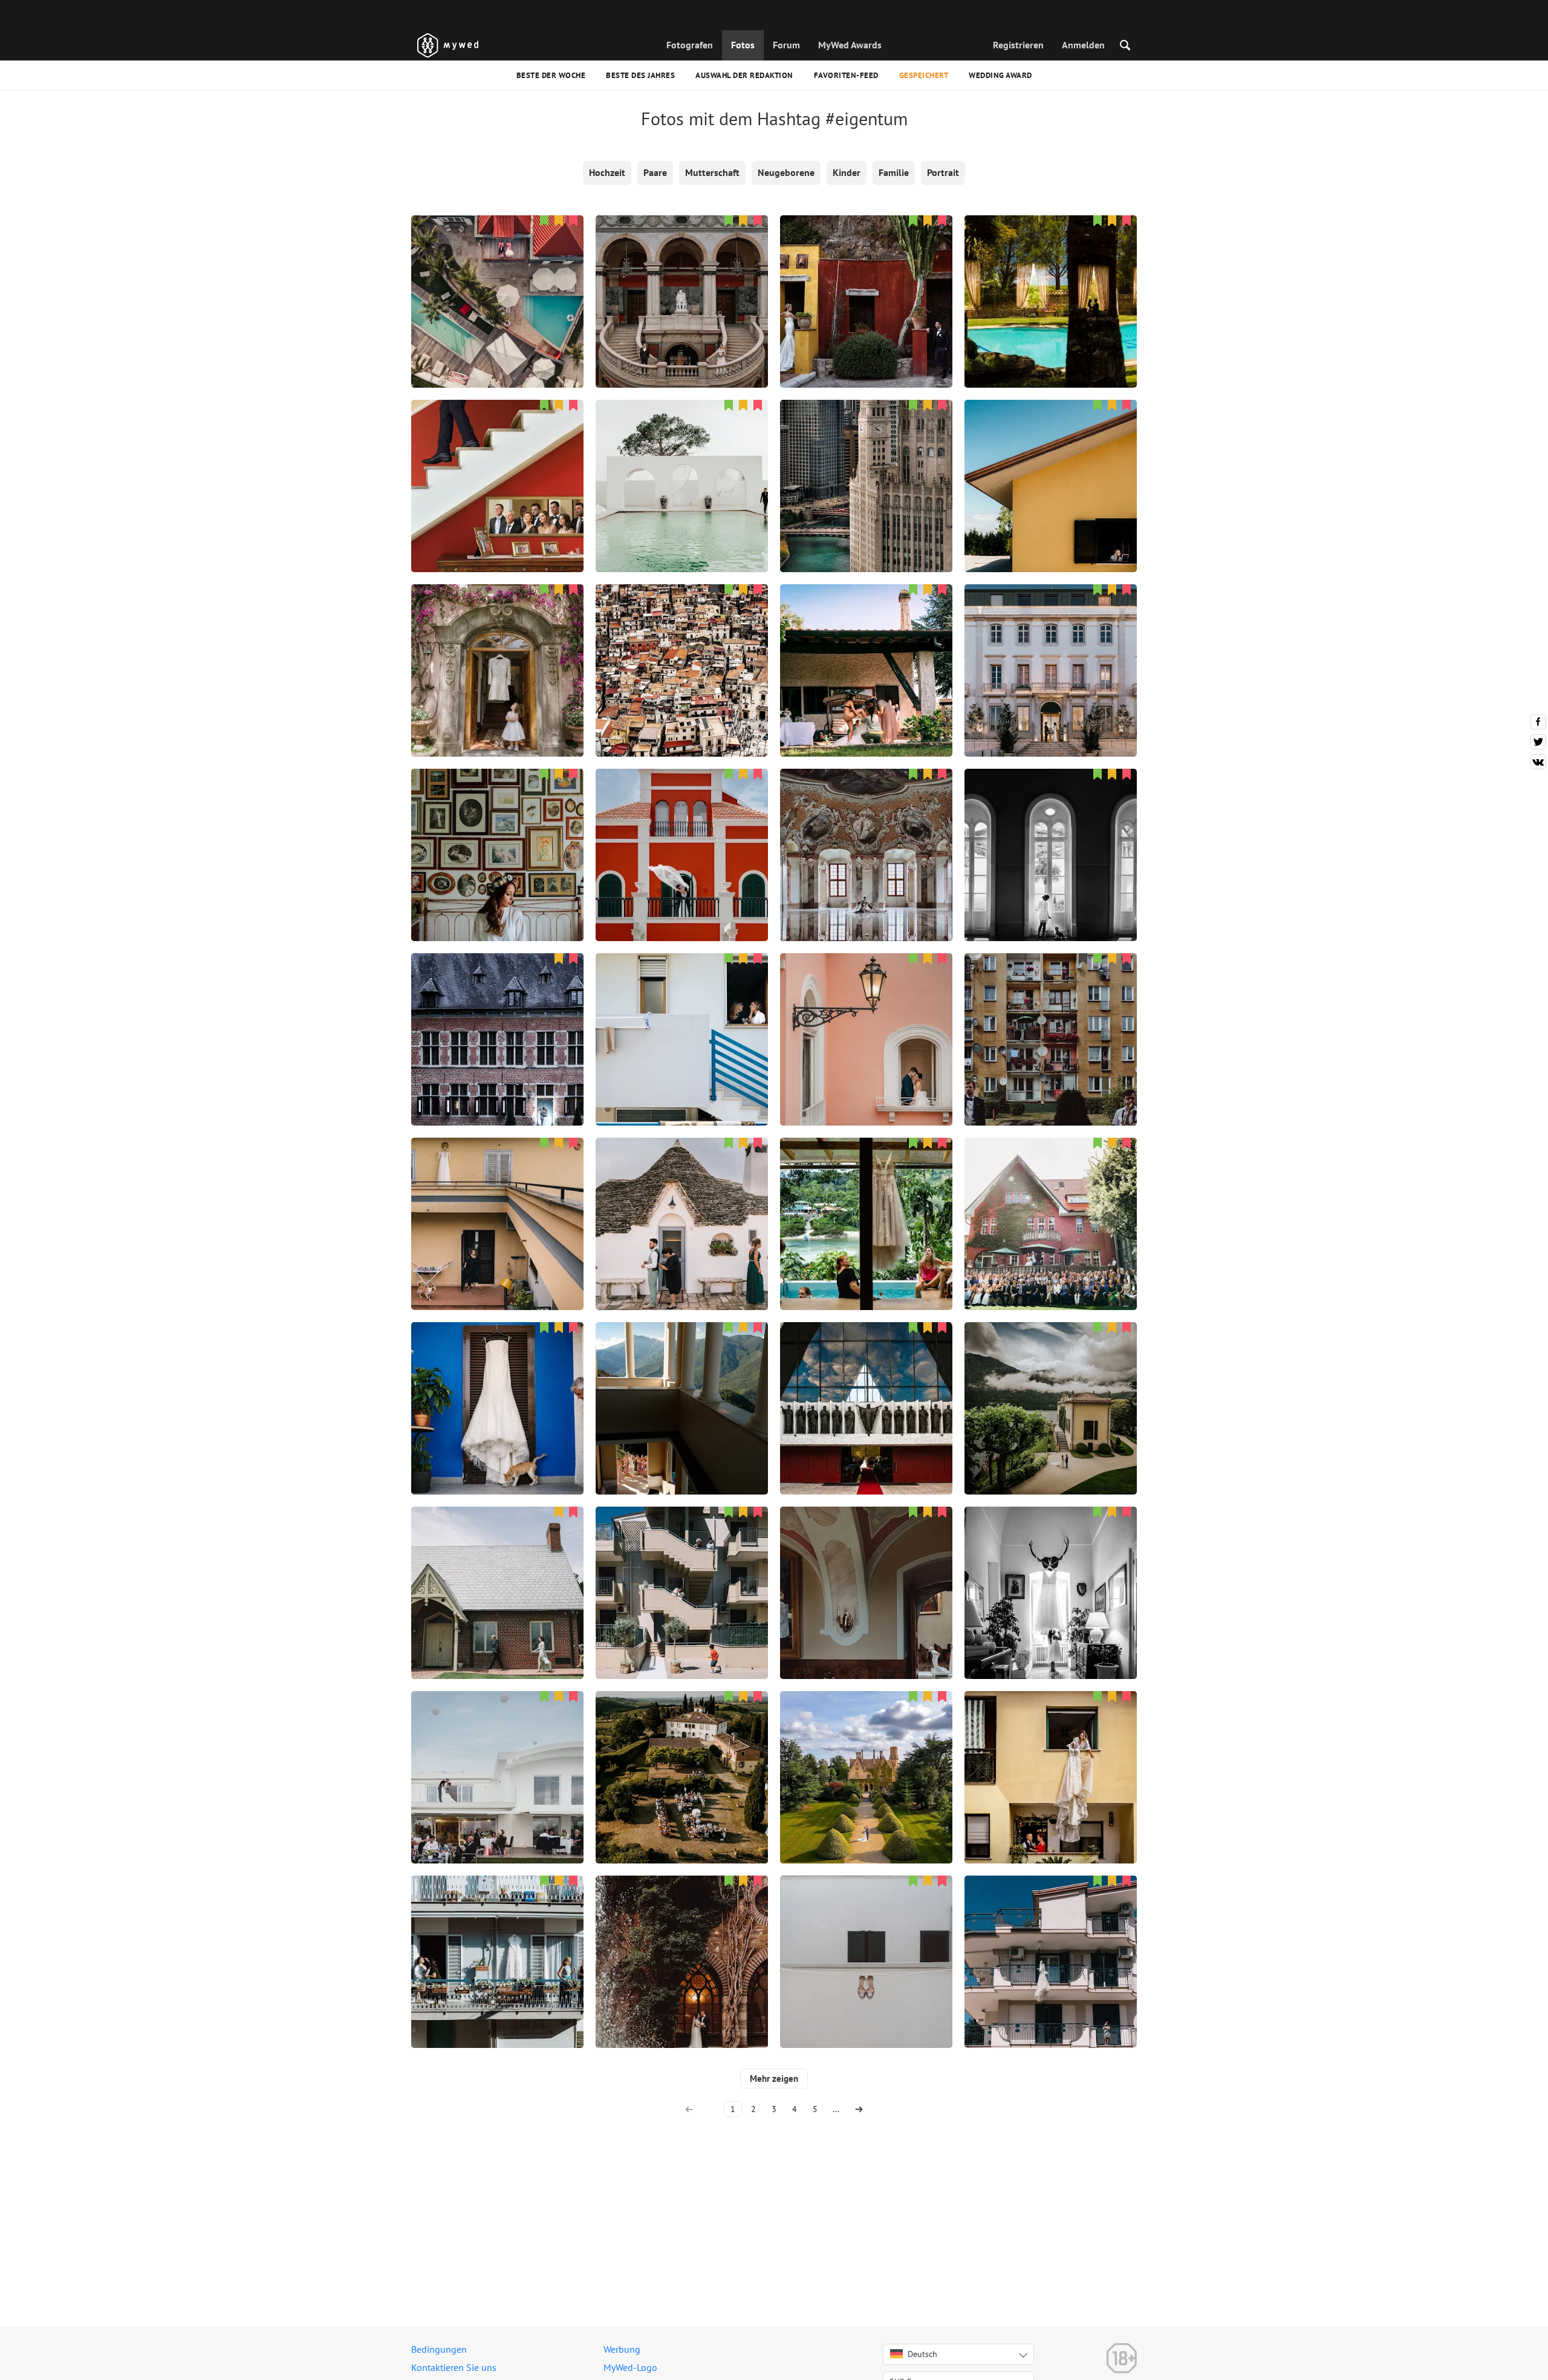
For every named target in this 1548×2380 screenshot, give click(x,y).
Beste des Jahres (640, 75)
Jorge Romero (866, 1383)
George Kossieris (866, 460)
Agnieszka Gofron (867, 829)
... (836, 2109)
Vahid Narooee (682, 460)
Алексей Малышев (682, 1383)
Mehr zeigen (774, 2078)
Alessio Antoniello (1051, 460)
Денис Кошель (682, 276)
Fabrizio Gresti (867, 645)
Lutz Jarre (497, 1014)
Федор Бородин (497, 1567)
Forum (786, 45)
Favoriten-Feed (846, 75)
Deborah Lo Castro (498, 829)
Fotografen (690, 45)
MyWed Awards (850, 45)
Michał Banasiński (682, 1752)
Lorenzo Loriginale (1051, 1752)
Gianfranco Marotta (497, 645)
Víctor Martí (498, 276)
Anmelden (1083, 45)
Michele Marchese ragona (497, 460)
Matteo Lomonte (682, 1567)
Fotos (743, 45)
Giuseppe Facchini (867, 1014)
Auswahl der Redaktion (744, 75)
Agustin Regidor (1051, 276)
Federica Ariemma (497, 1198)
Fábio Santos (1051, 645)
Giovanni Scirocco (867, 276)
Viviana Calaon (866, 1198)
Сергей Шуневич (1051, 1198)
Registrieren (1018, 45)
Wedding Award (1000, 75)
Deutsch (922, 2354)
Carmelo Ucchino (682, 645)
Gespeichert (924, 75)
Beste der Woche (551, 75)
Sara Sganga (1051, 1383)
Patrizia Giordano (1051, 829)
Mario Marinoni (682, 829)
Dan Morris (867, 1752)
